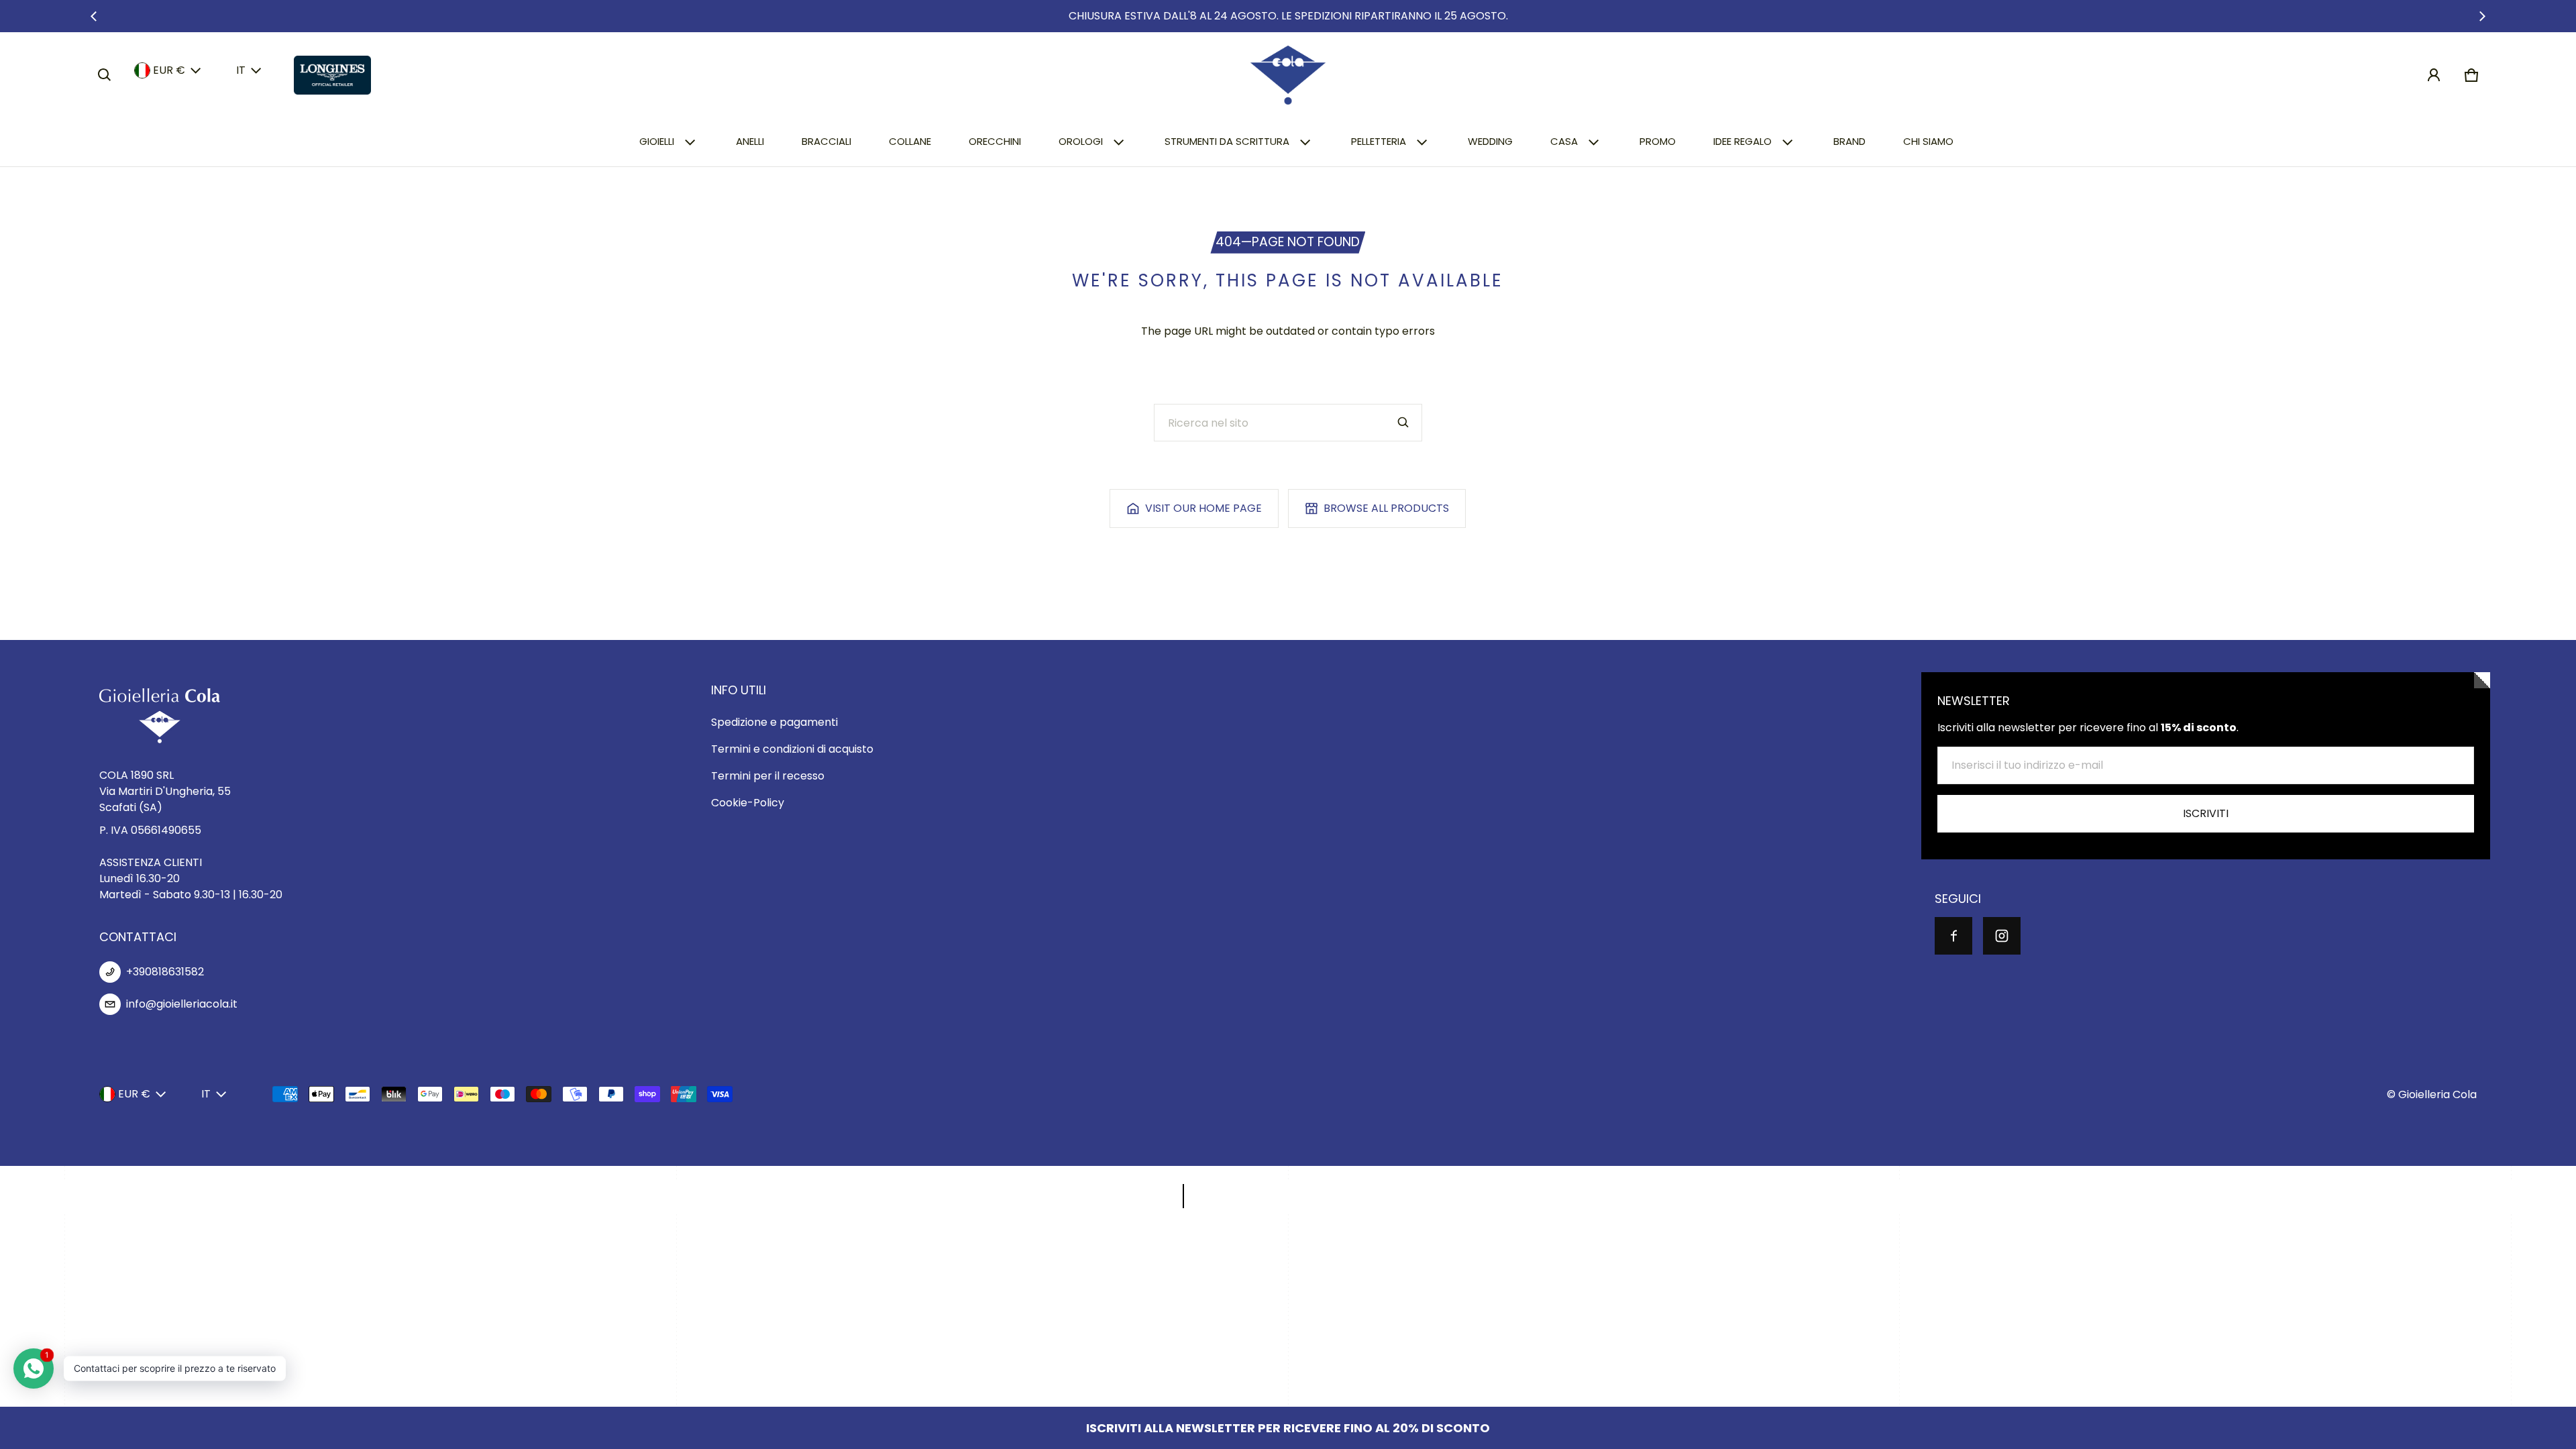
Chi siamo (1928, 141)
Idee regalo (1742, 141)
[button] (105, 75)
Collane (910, 141)
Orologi (1081, 141)
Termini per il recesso (768, 776)
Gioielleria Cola (2437, 1094)
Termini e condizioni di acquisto (792, 749)
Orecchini (995, 141)
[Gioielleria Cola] (1288, 75)
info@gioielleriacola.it (182, 1004)
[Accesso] (2434, 75)
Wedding (1490, 141)
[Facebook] (1953, 936)
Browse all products (1386, 508)
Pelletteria (1379, 141)
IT (241, 70)
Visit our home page (1203, 508)
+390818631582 (165, 972)
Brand (1849, 141)
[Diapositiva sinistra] (94, 16)
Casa (1564, 141)
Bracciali (826, 141)
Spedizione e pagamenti (774, 722)
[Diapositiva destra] (2482, 16)
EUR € (169, 70)
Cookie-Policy (748, 803)
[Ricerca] (1403, 423)
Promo (1658, 141)
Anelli (750, 141)
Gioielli (657, 141)
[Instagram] (2002, 936)
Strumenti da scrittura (1227, 141)
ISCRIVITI (2206, 813)
